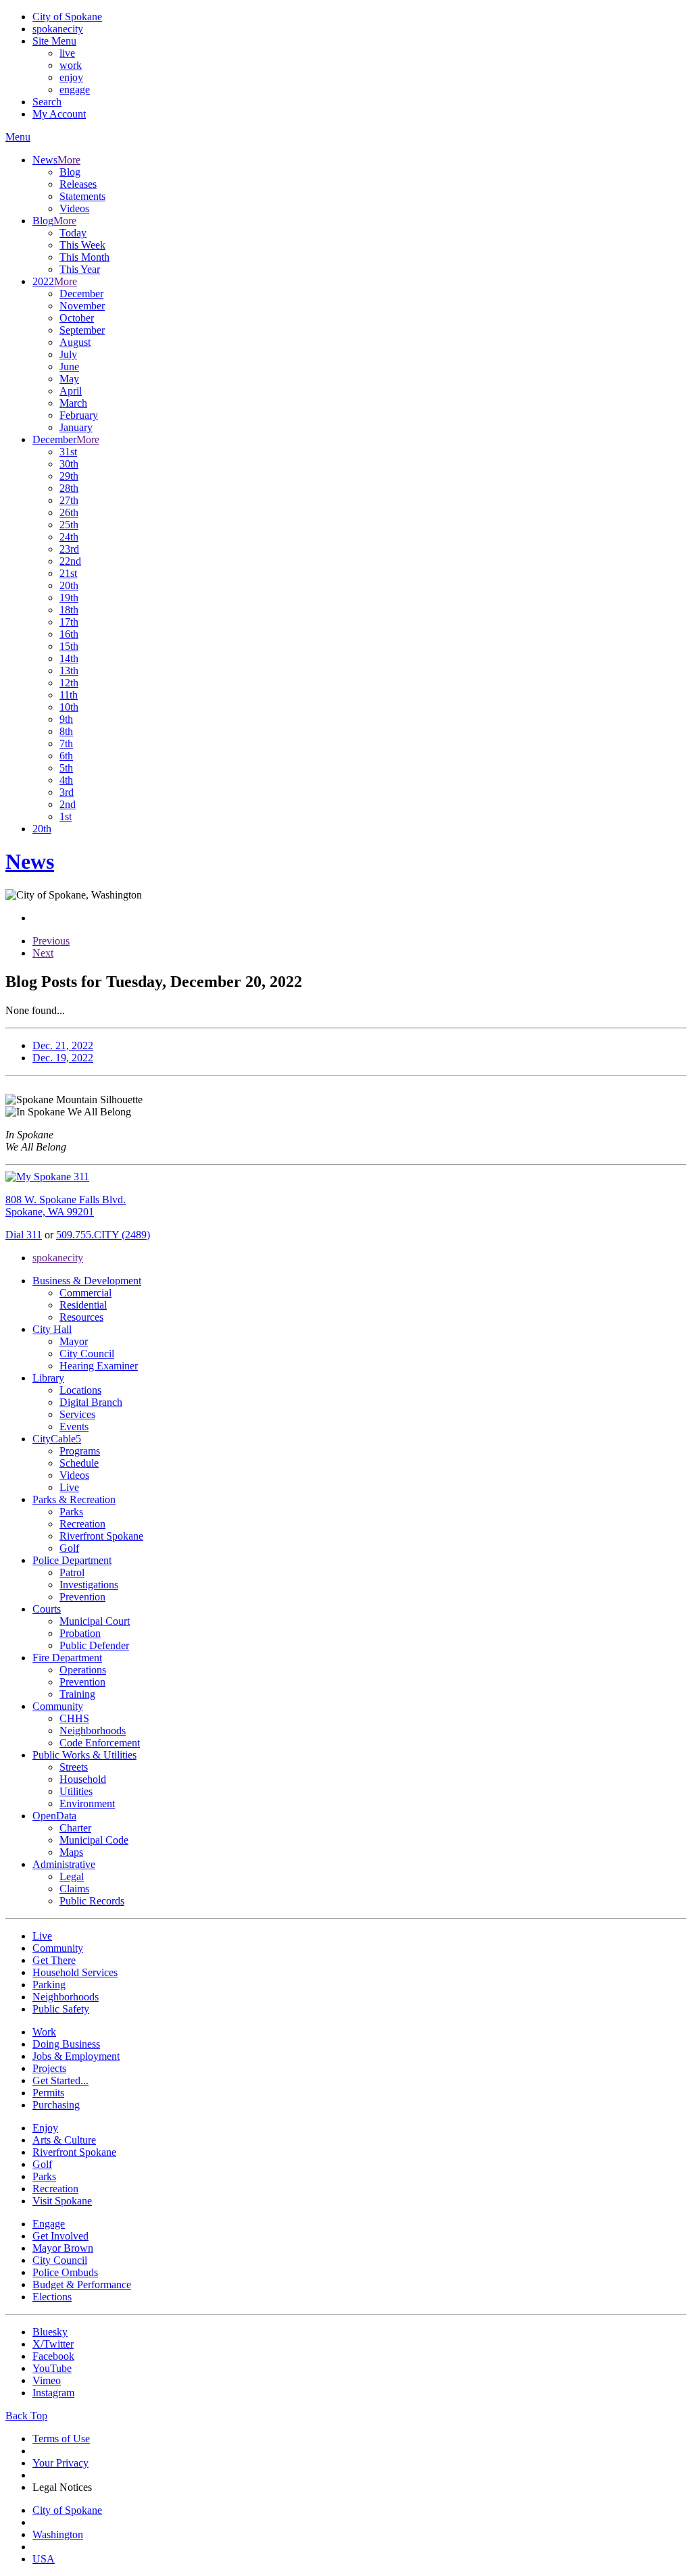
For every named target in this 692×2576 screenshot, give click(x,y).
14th (69, 658)
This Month (84, 257)
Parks (71, 1512)
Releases (78, 184)
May (69, 379)
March (73, 403)
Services (77, 1414)
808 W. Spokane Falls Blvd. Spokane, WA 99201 (66, 1206)
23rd (69, 549)
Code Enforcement (100, 1743)
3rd (67, 792)
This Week (82, 245)
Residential (83, 1305)
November (82, 306)
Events (74, 1426)
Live (69, 1487)
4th (66, 780)
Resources (81, 1317)
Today (73, 233)
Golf (69, 1548)
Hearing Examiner (99, 1366)
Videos (74, 208)
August (75, 342)
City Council (87, 1354)
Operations (83, 1670)
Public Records (92, 1901)
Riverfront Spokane (101, 1536)
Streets (74, 1767)
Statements (82, 196)
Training (77, 1694)
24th (69, 537)
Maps (71, 1852)
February (79, 415)
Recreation (82, 1524)
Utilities (76, 1791)
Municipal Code (94, 1840)
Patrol (72, 1572)
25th (69, 525)
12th (69, 683)
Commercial (85, 1293)
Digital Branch (91, 1402)
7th (66, 743)
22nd (70, 561)
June (69, 367)
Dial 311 (24, 1235)
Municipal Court (95, 1621)
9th (66, 719)
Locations (80, 1390)
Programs (80, 1451)
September (82, 330)
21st (68, 573)
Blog (70, 172)
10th (69, 707)
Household (83, 1779)
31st (68, 452)
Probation (80, 1633)
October (77, 318)
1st (66, 816)
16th (69, 634)
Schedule (79, 1463)
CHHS (74, 1718)
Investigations (89, 1585)
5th (66, 768)
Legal (72, 1876)
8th (66, 731)
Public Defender (94, 1645)
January (76, 427)
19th (69, 598)
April (71, 391)
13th (69, 671)
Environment (87, 1803)
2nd (68, 804)
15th (69, 646)
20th (69, 585)
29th (69, 476)
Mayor (74, 1341)
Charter (75, 1828)
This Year (80, 269)
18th (69, 610)
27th (69, 500)
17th (69, 622)
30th (69, 464)
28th (69, 488)
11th (69, 695)
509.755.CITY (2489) (103, 1235)
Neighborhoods (93, 1731)
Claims (74, 1889)
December (81, 294)
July (68, 354)
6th (66, 756)
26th (69, 512)
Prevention (82, 1597)
